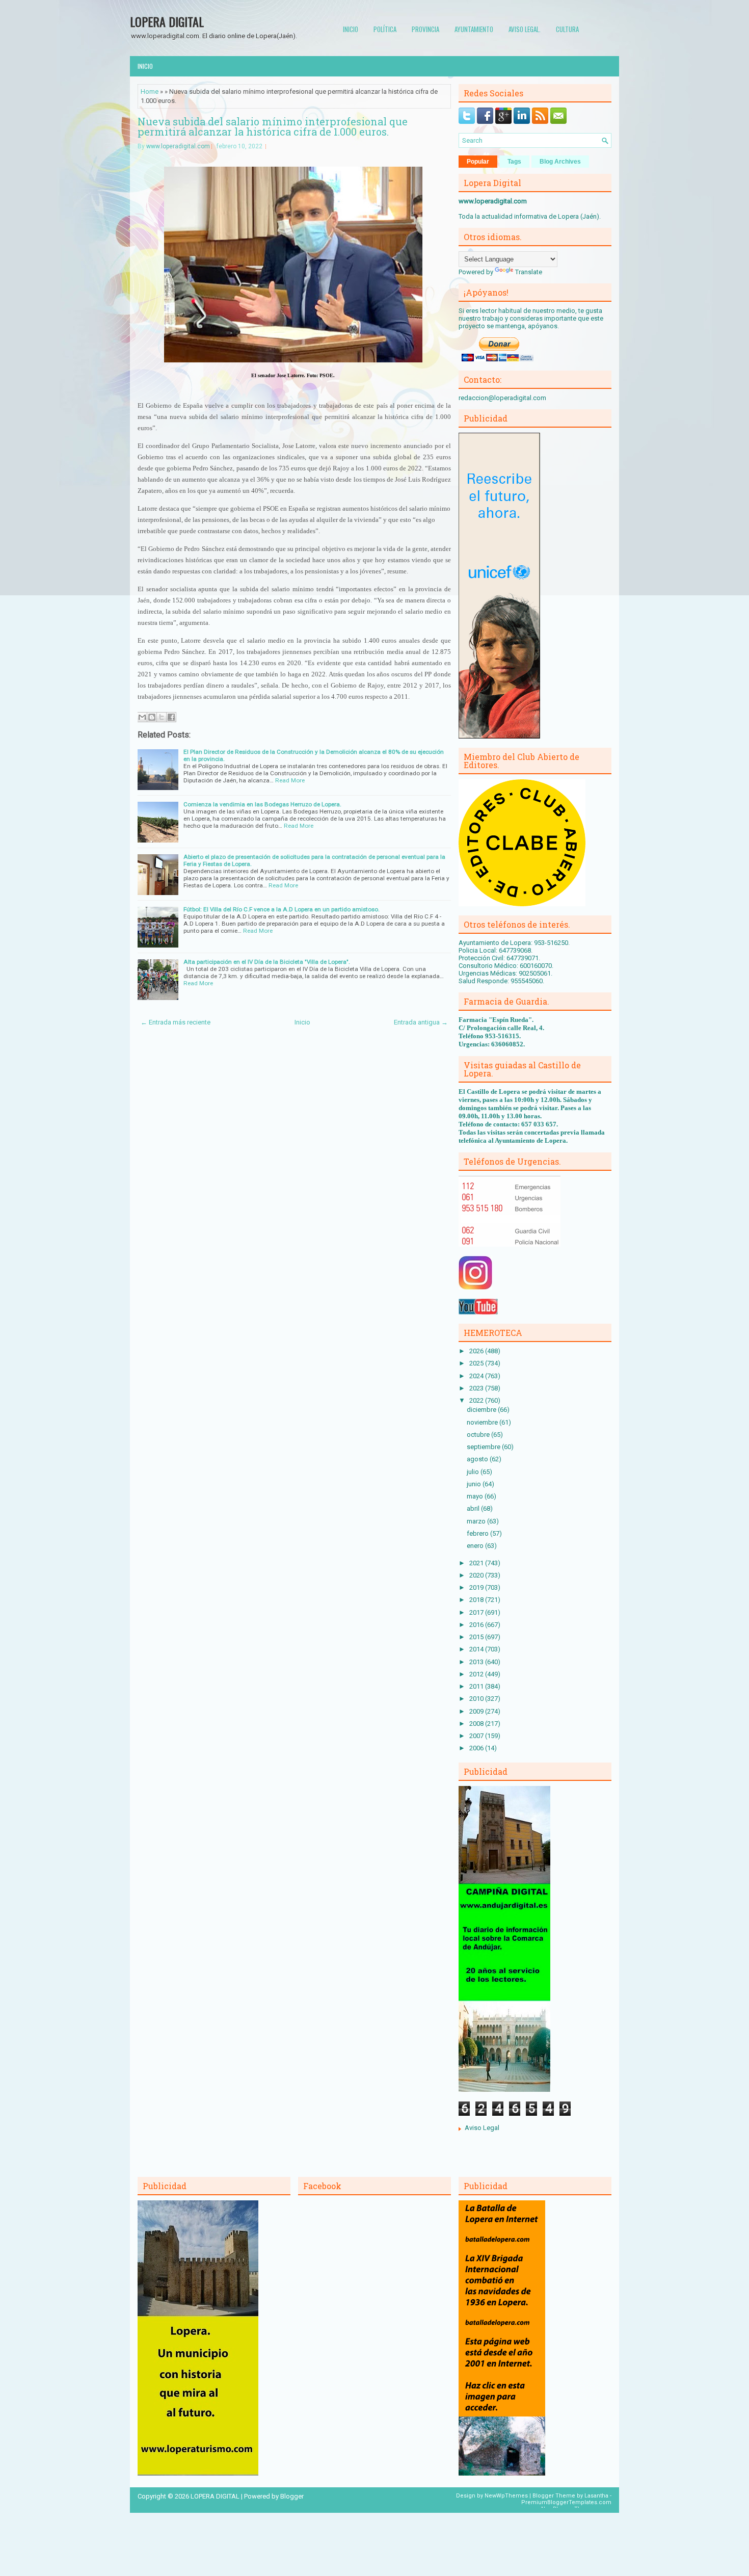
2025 (477, 1363)
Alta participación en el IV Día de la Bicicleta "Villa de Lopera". (267, 962)
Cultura (567, 29)
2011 (477, 1686)
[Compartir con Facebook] (171, 717)
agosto (478, 1459)
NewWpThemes (506, 2496)
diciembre (482, 1410)
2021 (477, 1563)
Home (150, 91)
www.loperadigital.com (178, 146)
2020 (477, 1575)
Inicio (351, 29)
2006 (477, 1748)
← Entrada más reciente (176, 1022)
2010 (477, 1699)
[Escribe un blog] (152, 717)
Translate (529, 272)
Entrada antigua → (421, 1022)
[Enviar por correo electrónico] (142, 717)
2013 (477, 1662)
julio (474, 1472)
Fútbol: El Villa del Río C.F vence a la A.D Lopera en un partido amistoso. (282, 909)
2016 (477, 1625)
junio (475, 1484)
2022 (477, 1400)
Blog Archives (560, 162)
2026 (477, 1351)
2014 (477, 1649)
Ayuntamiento (474, 29)
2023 (477, 1388)
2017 (477, 1612)
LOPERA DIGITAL (167, 21)
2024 (477, 1376)
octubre (479, 1435)
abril (474, 1508)
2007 (477, 1736)
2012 (477, 1674)
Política (385, 29)
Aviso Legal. (525, 29)
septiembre (484, 1447)
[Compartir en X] (162, 717)
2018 (477, 1600)
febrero (478, 1533)
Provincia (425, 29)
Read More (290, 780)
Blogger (292, 2496)
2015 (477, 1637)
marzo (477, 1521)
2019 (477, 1587)
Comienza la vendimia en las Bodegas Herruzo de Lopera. (262, 804)
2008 (477, 1724)
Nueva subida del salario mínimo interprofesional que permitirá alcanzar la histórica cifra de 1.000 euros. (273, 126)
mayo (476, 1496)
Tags (514, 162)
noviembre (483, 1422)
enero (476, 1546)
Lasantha (596, 2496)
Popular (478, 162)
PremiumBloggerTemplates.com (566, 2502)
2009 (477, 1711)
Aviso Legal (482, 2128)
